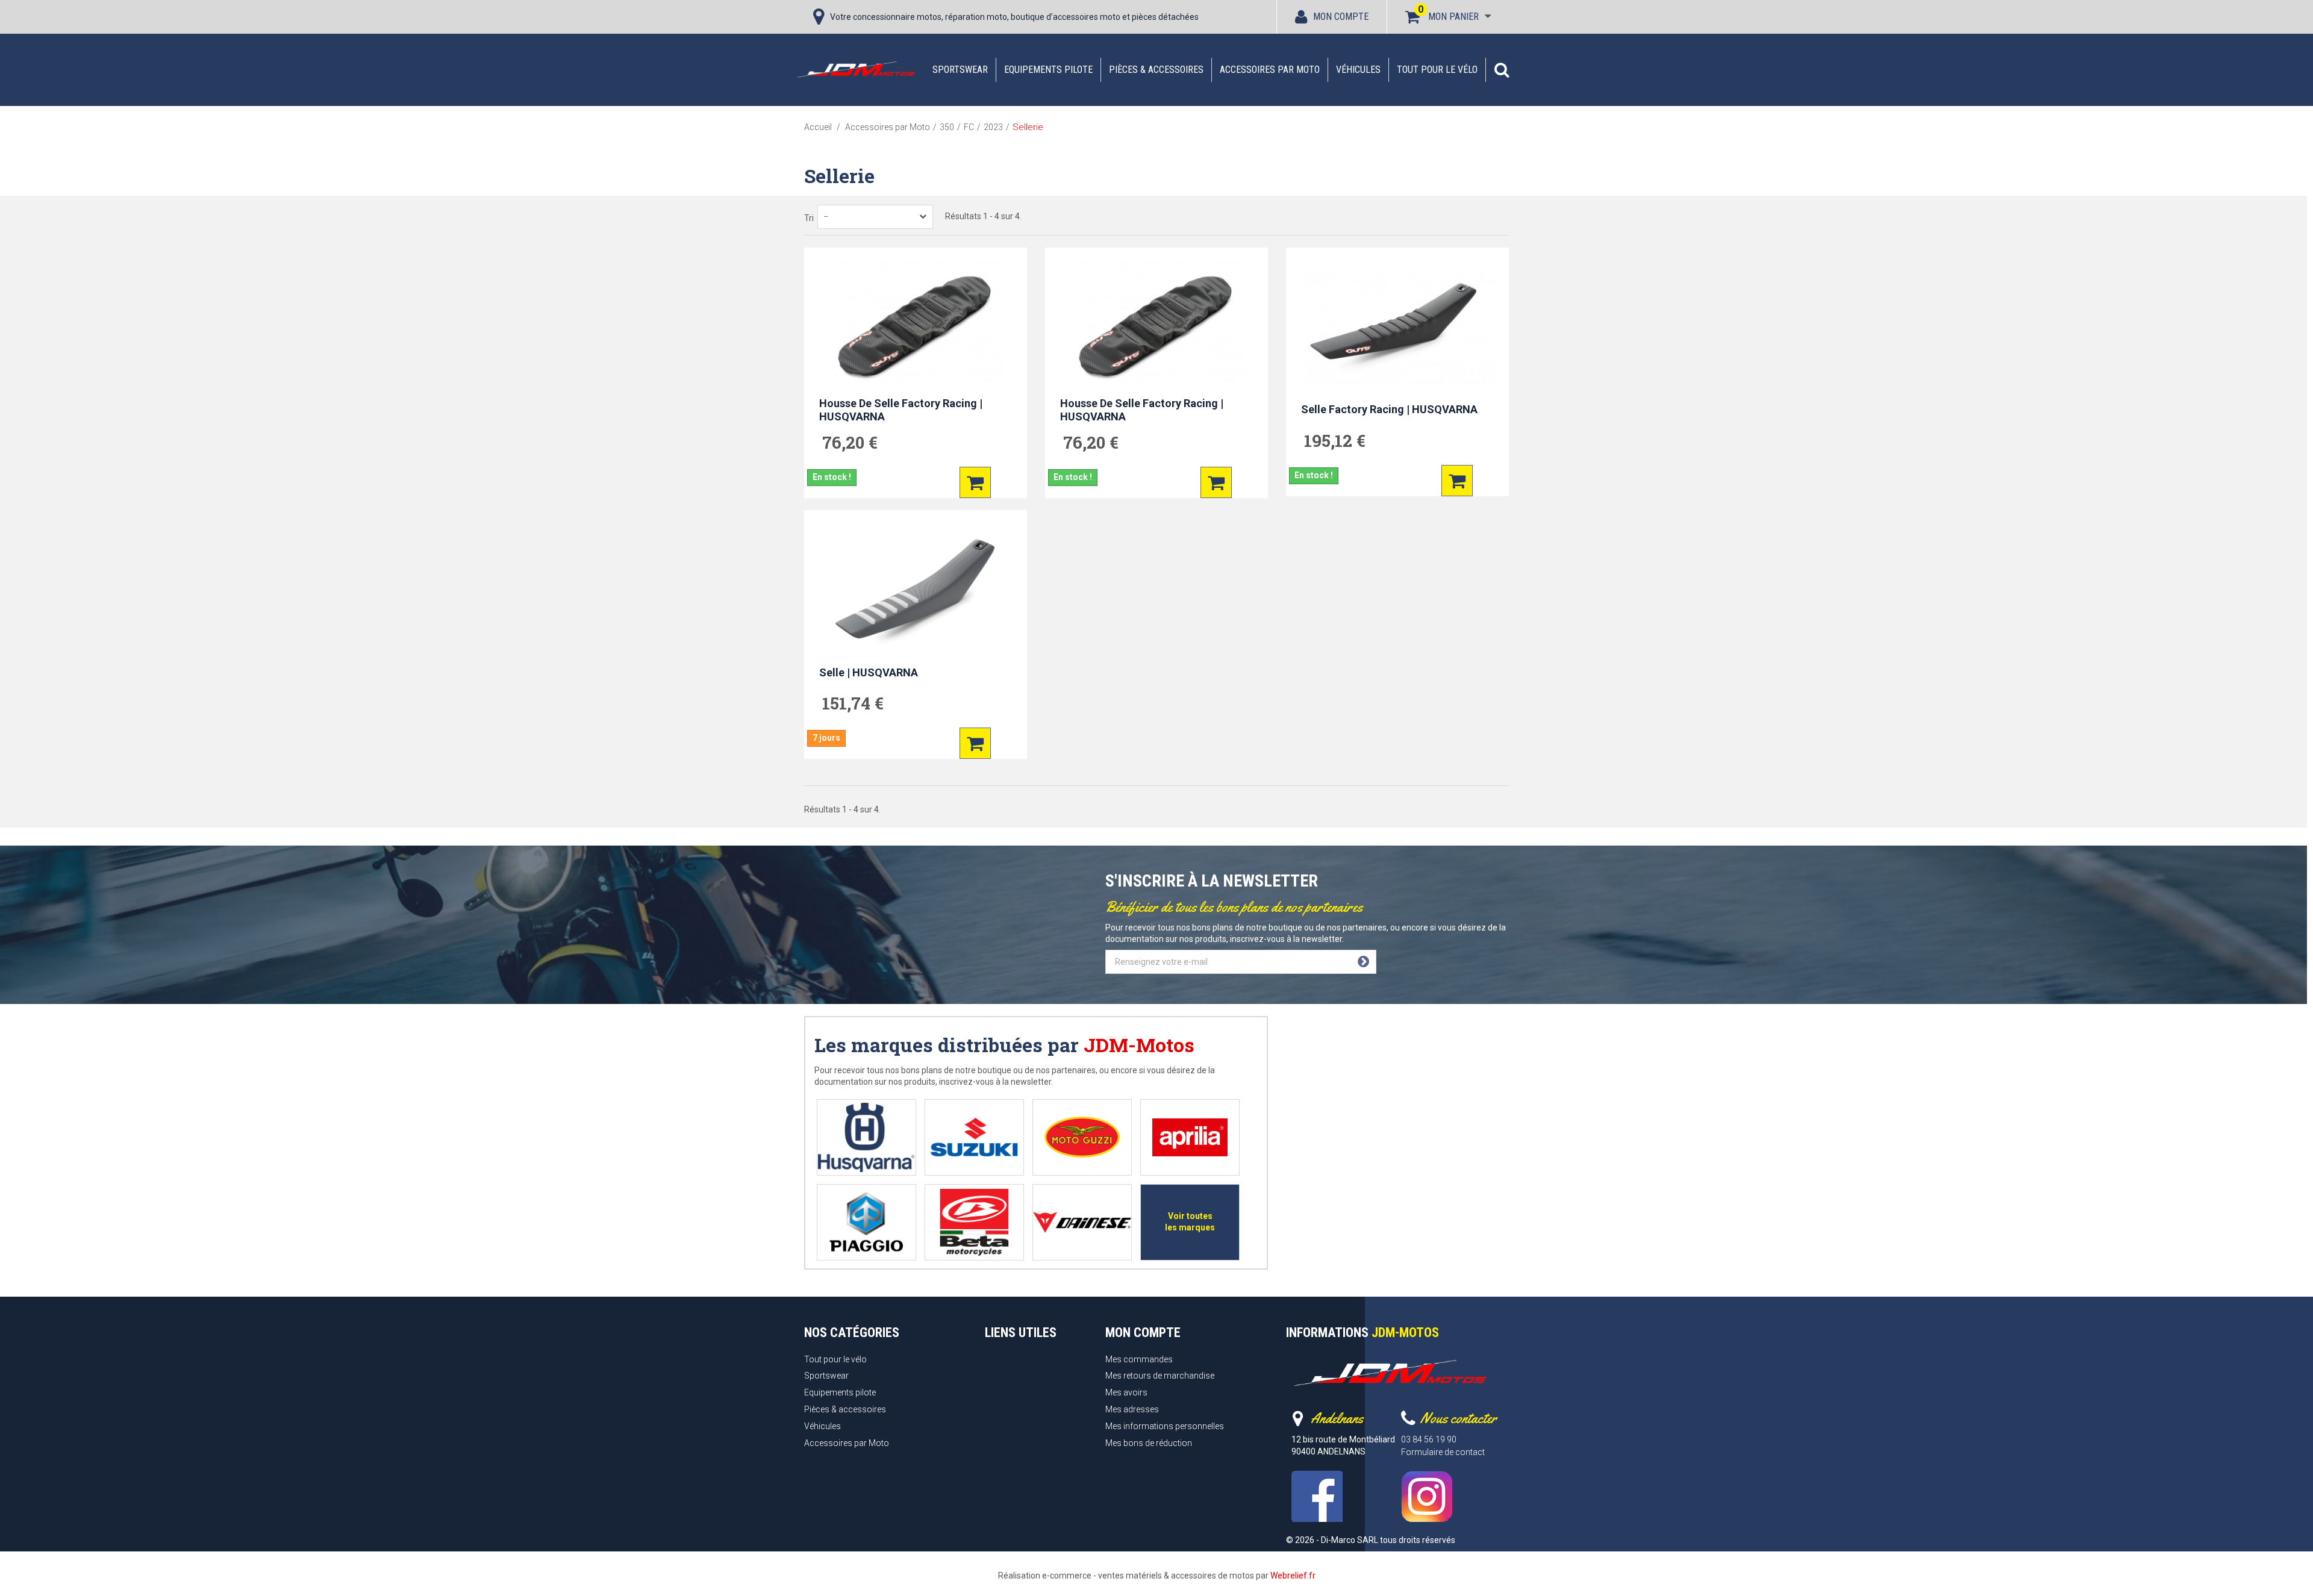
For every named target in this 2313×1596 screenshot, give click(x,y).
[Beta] (974, 1222)
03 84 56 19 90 (1429, 1439)
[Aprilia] (1190, 1137)
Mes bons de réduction (1149, 1443)
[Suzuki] (974, 1137)
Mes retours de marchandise (1160, 1376)
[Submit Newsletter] (1363, 962)
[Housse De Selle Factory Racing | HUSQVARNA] (916, 325)
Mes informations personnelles (1165, 1426)
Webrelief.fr (1293, 1576)
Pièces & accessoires (1156, 70)
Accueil (818, 127)
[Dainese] (1082, 1222)
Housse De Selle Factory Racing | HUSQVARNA (901, 410)
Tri (809, 218)
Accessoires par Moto (1270, 70)
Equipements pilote (1048, 70)
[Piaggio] (866, 1222)
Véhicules (1358, 70)
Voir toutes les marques (1190, 1222)
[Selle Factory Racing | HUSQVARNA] (1397, 325)
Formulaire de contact (1443, 1452)
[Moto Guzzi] (1082, 1137)
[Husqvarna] (866, 1137)
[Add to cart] (975, 482)
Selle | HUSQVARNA (869, 672)
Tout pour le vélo (1437, 70)
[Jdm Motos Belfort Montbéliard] (855, 69)
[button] (1502, 70)
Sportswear (960, 70)
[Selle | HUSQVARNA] (916, 588)
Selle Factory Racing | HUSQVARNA (1389, 409)
